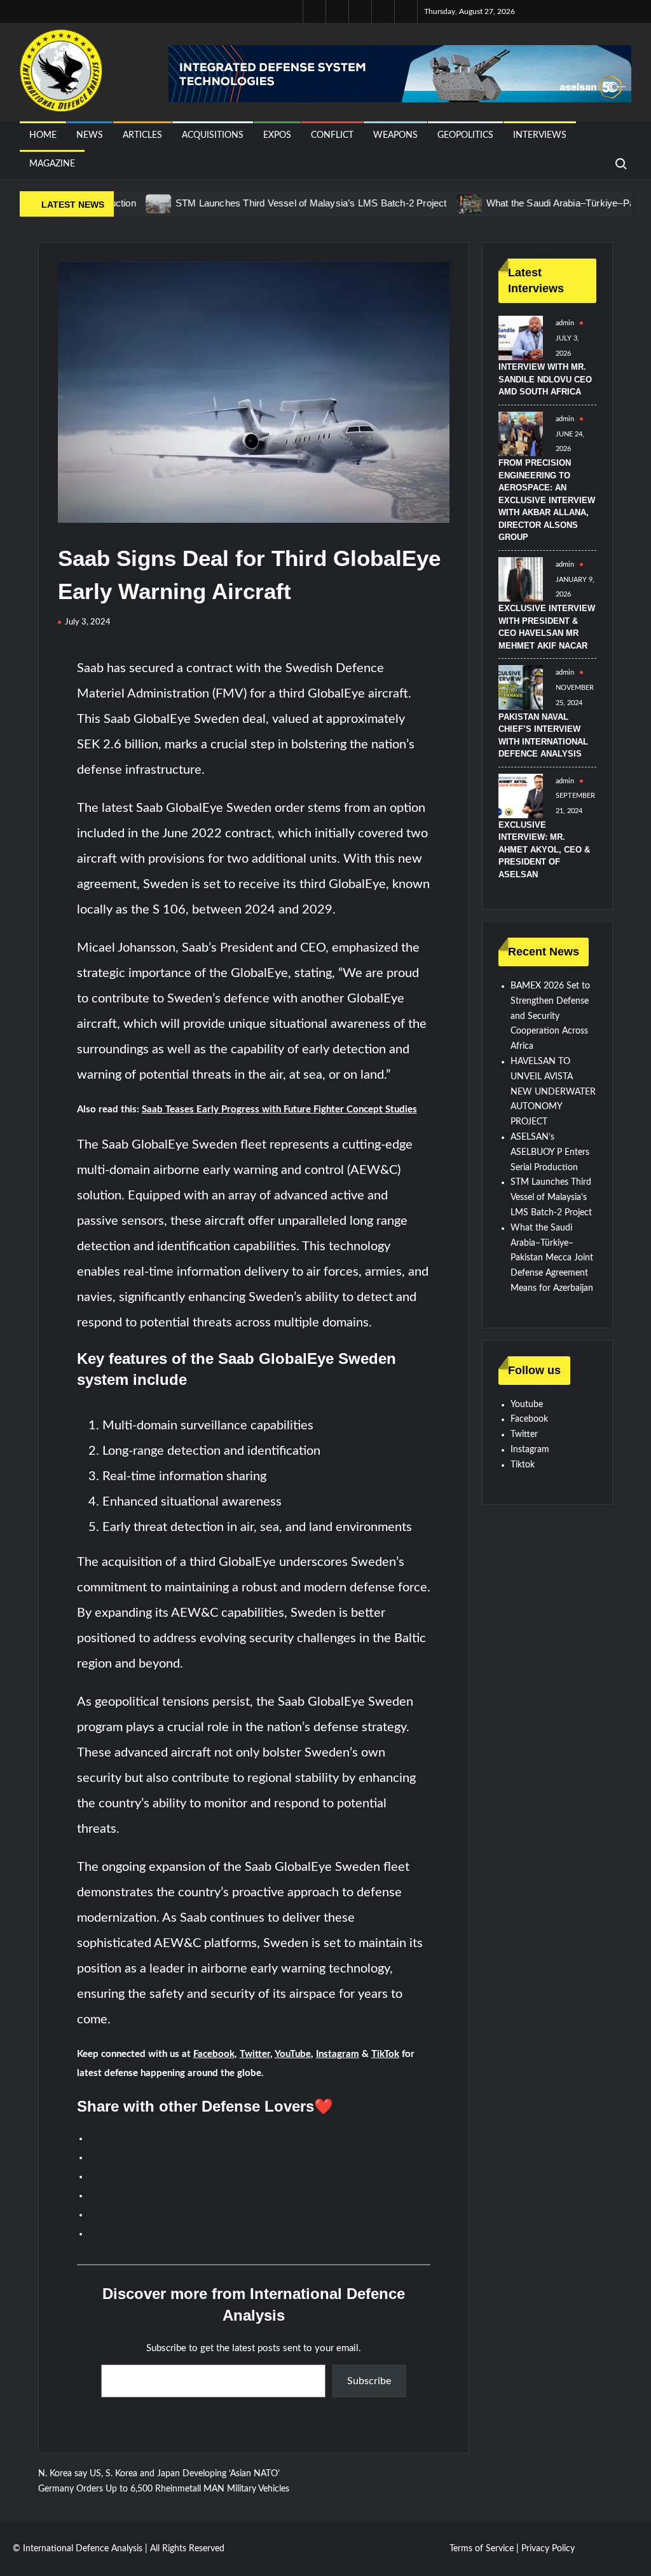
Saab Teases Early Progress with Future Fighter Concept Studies (279, 1109)
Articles (142, 135)
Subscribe (369, 2381)
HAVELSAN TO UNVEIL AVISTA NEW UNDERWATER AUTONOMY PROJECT (553, 1092)
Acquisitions (213, 135)
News (90, 135)
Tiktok (523, 1465)
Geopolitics (465, 135)
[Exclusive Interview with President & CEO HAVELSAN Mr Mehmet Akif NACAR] (521, 579)
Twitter (255, 2054)
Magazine (52, 164)
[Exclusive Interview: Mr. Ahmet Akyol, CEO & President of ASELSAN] (521, 795)
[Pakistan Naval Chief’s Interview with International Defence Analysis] (521, 687)
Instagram (338, 2054)
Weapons (395, 135)
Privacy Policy (548, 2549)
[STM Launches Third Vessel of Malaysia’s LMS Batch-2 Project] (119, 204)
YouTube (293, 2054)
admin (565, 323)
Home (43, 135)
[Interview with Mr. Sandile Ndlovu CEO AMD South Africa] (521, 338)
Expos (277, 135)
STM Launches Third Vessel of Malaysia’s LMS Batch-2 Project (271, 203)
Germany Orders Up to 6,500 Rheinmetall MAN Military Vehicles (164, 2489)
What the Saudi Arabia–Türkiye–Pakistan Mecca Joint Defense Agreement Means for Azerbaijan (552, 1258)
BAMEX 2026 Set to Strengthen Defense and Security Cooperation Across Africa (550, 1016)
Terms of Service (482, 2549)
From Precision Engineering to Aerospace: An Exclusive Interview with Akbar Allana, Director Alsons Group (547, 500)
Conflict (332, 135)
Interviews (540, 135)
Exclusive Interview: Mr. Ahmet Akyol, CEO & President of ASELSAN (544, 850)
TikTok (385, 2054)
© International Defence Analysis (78, 2549)
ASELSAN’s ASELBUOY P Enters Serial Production (550, 1152)
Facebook (214, 2054)
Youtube (527, 1405)
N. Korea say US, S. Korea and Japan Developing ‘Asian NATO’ (159, 2474)
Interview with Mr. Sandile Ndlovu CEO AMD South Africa (545, 379)
